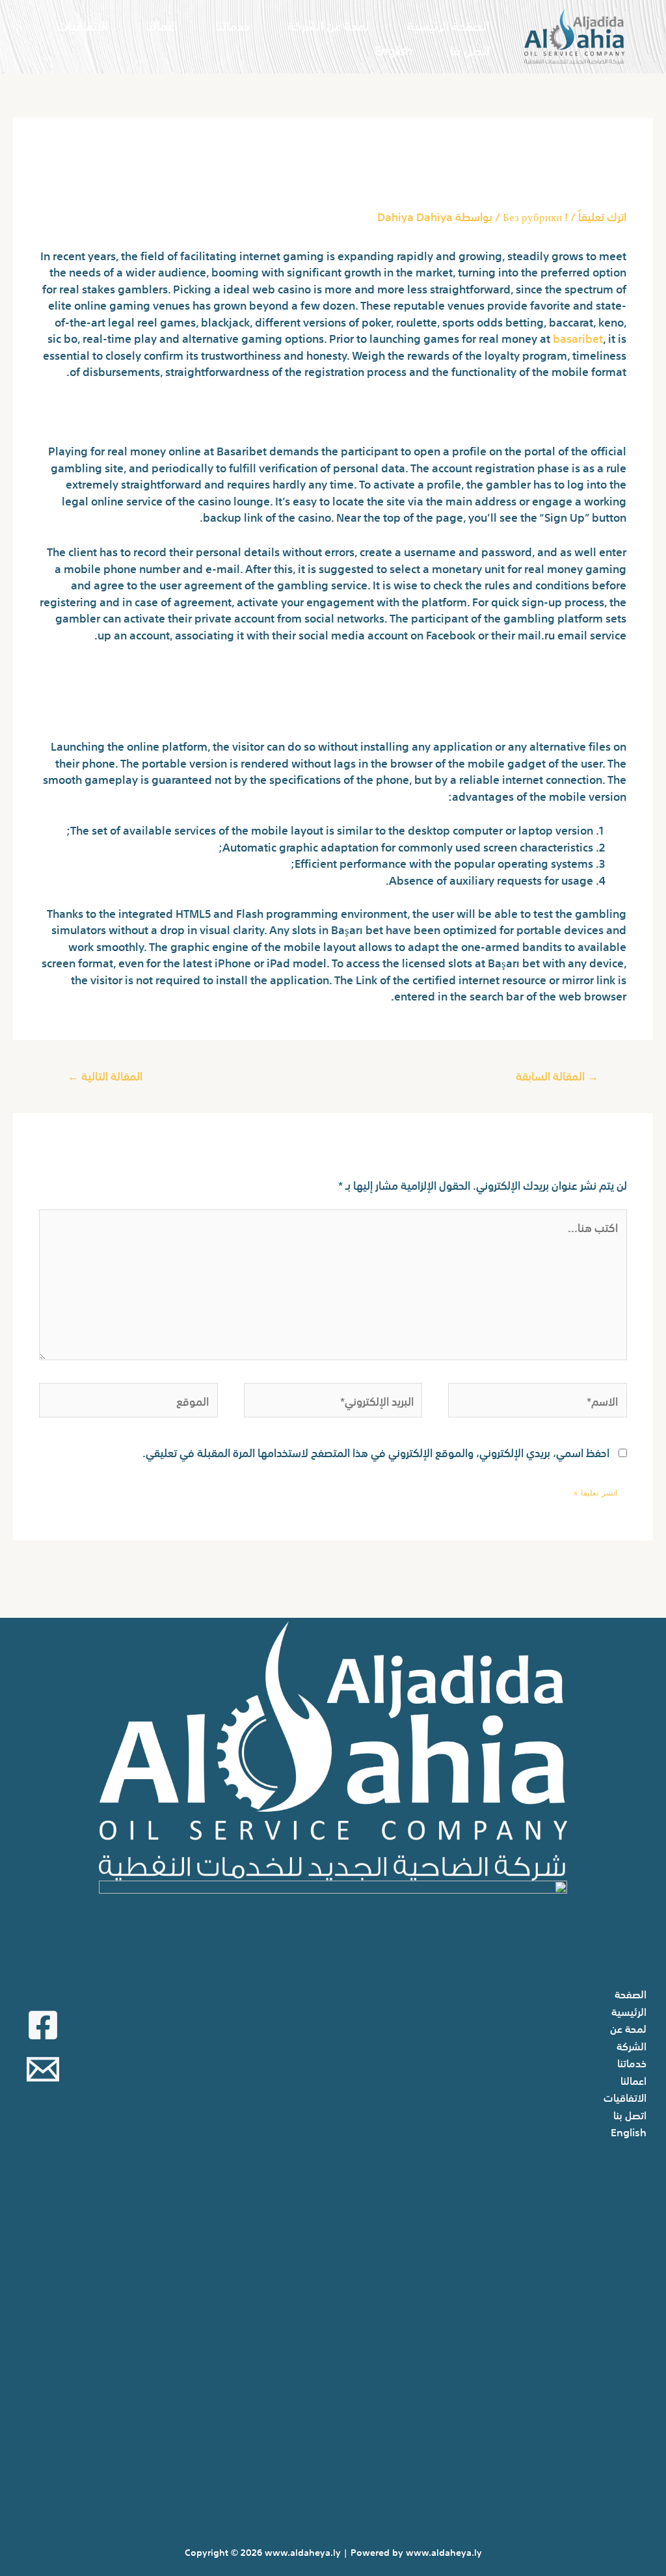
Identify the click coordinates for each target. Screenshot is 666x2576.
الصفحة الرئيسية (448, 24)
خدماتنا (233, 24)
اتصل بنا (470, 49)
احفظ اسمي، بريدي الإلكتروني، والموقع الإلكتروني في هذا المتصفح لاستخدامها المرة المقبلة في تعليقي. (376, 1452)
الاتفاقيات (83, 24)
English (393, 49)
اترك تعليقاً (602, 216)
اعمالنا (162, 24)
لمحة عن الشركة (328, 24)
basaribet (578, 337)
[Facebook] (43, 2025)
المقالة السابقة (557, 1075)
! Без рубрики (535, 216)
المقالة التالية (105, 1075)
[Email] (43, 2069)
